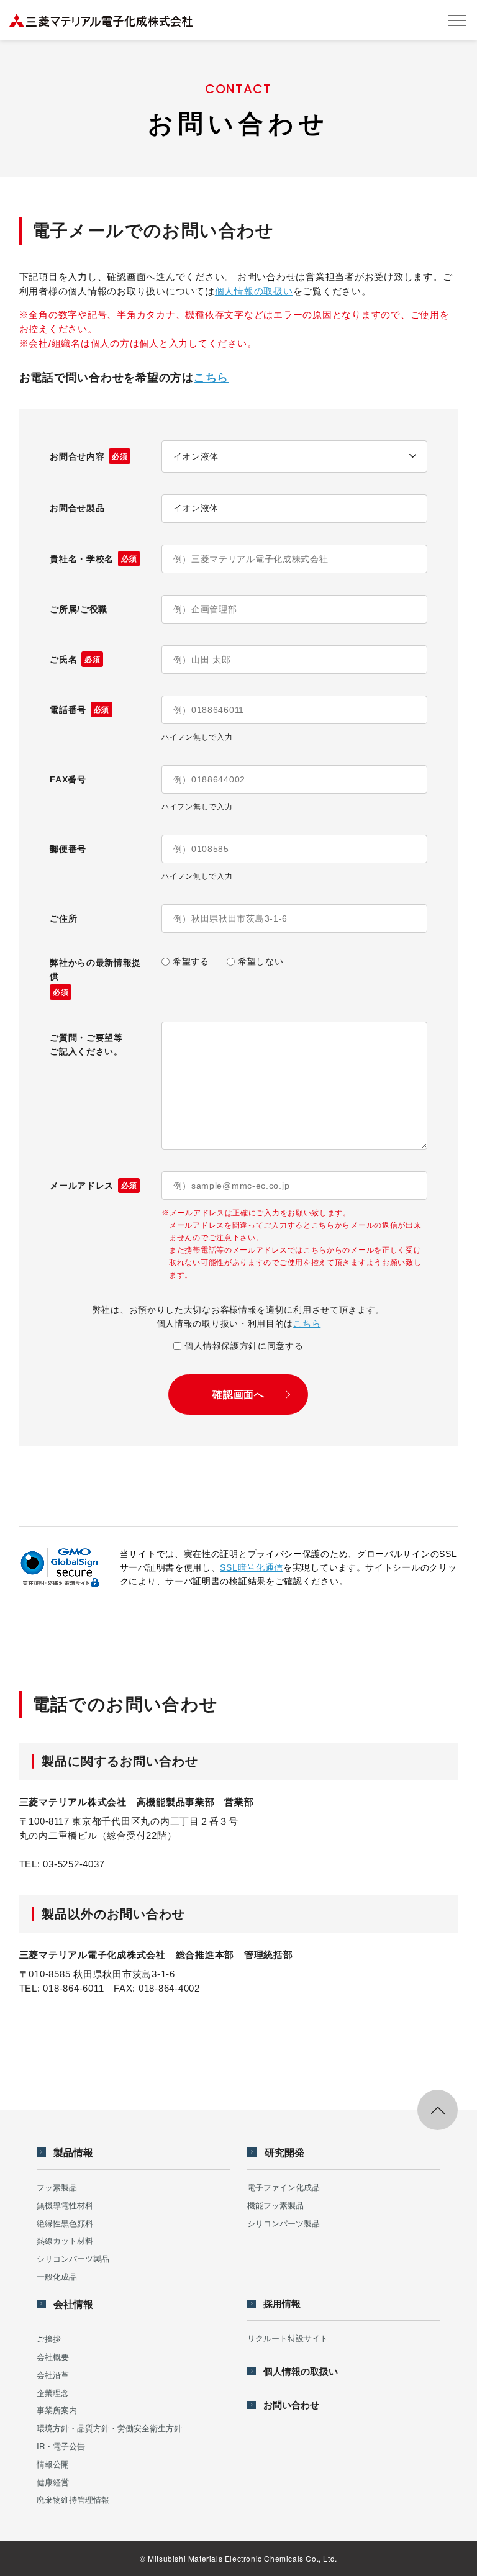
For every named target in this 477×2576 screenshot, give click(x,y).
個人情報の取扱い (254, 291)
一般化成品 (57, 2276)
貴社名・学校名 (93, 559)
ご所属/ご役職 (79, 609)
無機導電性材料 (65, 2205)
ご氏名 (75, 660)
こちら (211, 378)
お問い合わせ (291, 2405)
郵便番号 (68, 849)
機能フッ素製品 (275, 2205)
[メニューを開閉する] (457, 20)
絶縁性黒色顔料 (65, 2223)
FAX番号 (68, 779)
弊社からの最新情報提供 (95, 977)
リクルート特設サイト (288, 2338)
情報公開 (53, 2464)
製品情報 (73, 2152)
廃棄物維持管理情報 (73, 2499)
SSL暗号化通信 (252, 1567)
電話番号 (79, 710)
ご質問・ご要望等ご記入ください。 (86, 1045)
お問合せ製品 (77, 508)
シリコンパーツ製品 (73, 2258)
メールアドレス (93, 1186)
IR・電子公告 (61, 2446)
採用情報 (282, 2304)
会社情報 (73, 2304)
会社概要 (53, 2356)
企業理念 (53, 2392)
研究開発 (284, 2152)
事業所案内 (57, 2410)
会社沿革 (53, 2374)
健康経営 (53, 2482)
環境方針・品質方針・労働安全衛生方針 (109, 2428)
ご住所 (63, 918)
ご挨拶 (49, 2338)
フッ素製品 (57, 2187)
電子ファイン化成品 (284, 2187)
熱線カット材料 (65, 2240)
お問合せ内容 (89, 456)
